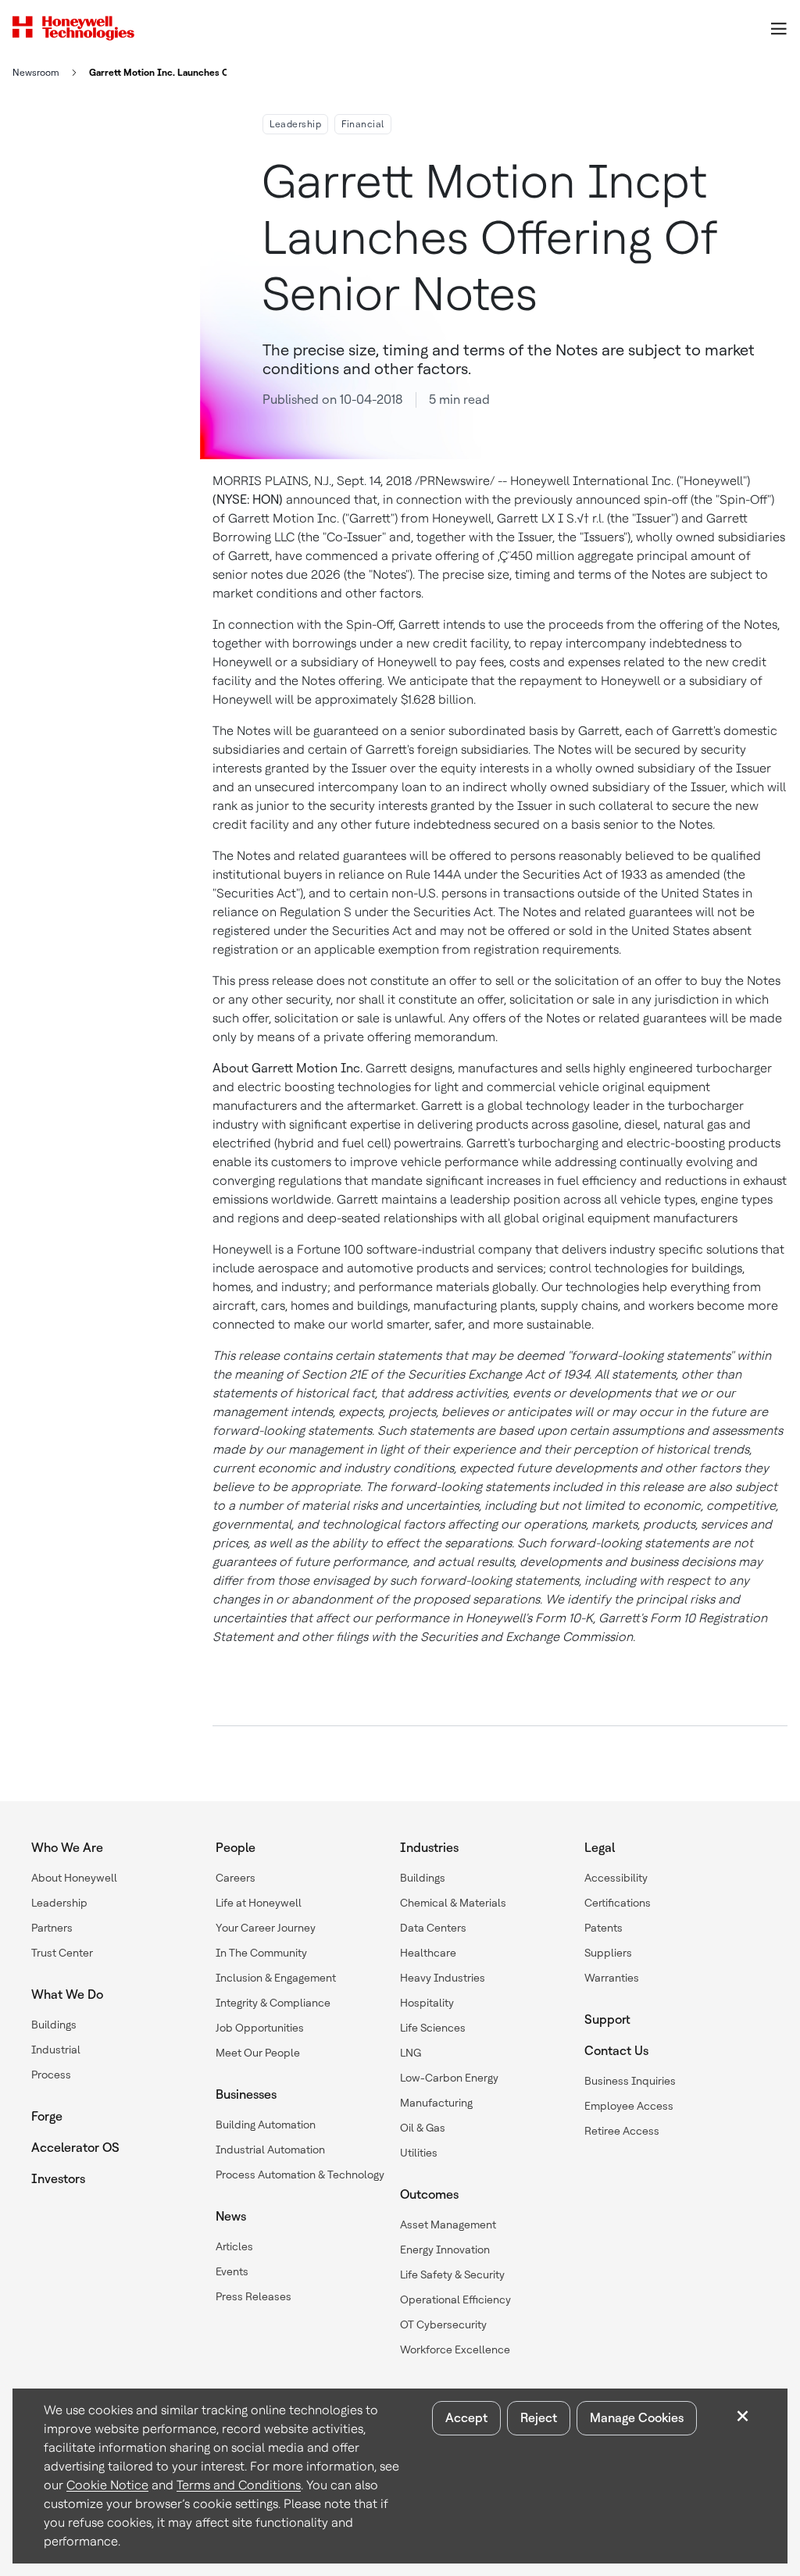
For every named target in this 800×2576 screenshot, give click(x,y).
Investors (58, 2179)
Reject (539, 2418)
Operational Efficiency (455, 2299)
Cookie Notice (107, 2485)
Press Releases (254, 2296)
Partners (52, 1928)
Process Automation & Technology (300, 2175)
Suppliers (608, 1953)
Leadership (295, 124)
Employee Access (629, 2106)
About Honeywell (74, 1878)
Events (232, 2271)
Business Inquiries (630, 2081)
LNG (411, 2053)
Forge (47, 2116)
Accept (466, 2418)
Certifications (618, 1903)
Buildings (54, 2025)
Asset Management (448, 2225)
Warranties (612, 1978)
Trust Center (62, 1953)
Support (607, 2019)
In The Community (261, 1953)
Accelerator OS (75, 2148)
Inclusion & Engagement (276, 1978)
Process (51, 2075)
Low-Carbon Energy (449, 2078)
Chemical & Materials (453, 1903)
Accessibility (616, 1878)
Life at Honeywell (259, 1903)
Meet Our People (258, 2053)
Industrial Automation (270, 2150)
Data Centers (433, 1928)
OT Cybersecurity (443, 2324)
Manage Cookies (637, 2418)
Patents (604, 1928)
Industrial (56, 2050)
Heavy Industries (443, 1978)
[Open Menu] (778, 28)
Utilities (419, 2153)
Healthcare (428, 1953)
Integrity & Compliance (273, 2003)
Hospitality (427, 2003)
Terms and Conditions (239, 2485)
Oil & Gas (423, 2128)
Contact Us (616, 2051)
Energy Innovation (445, 2250)
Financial (363, 124)
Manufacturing (436, 2103)
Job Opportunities (260, 2028)
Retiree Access (622, 2131)
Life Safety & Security (452, 2275)
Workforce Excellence (455, 2349)
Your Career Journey (266, 1928)
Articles (234, 2246)
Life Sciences (433, 2028)
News (231, 2216)
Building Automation (266, 2125)
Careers (236, 1878)
